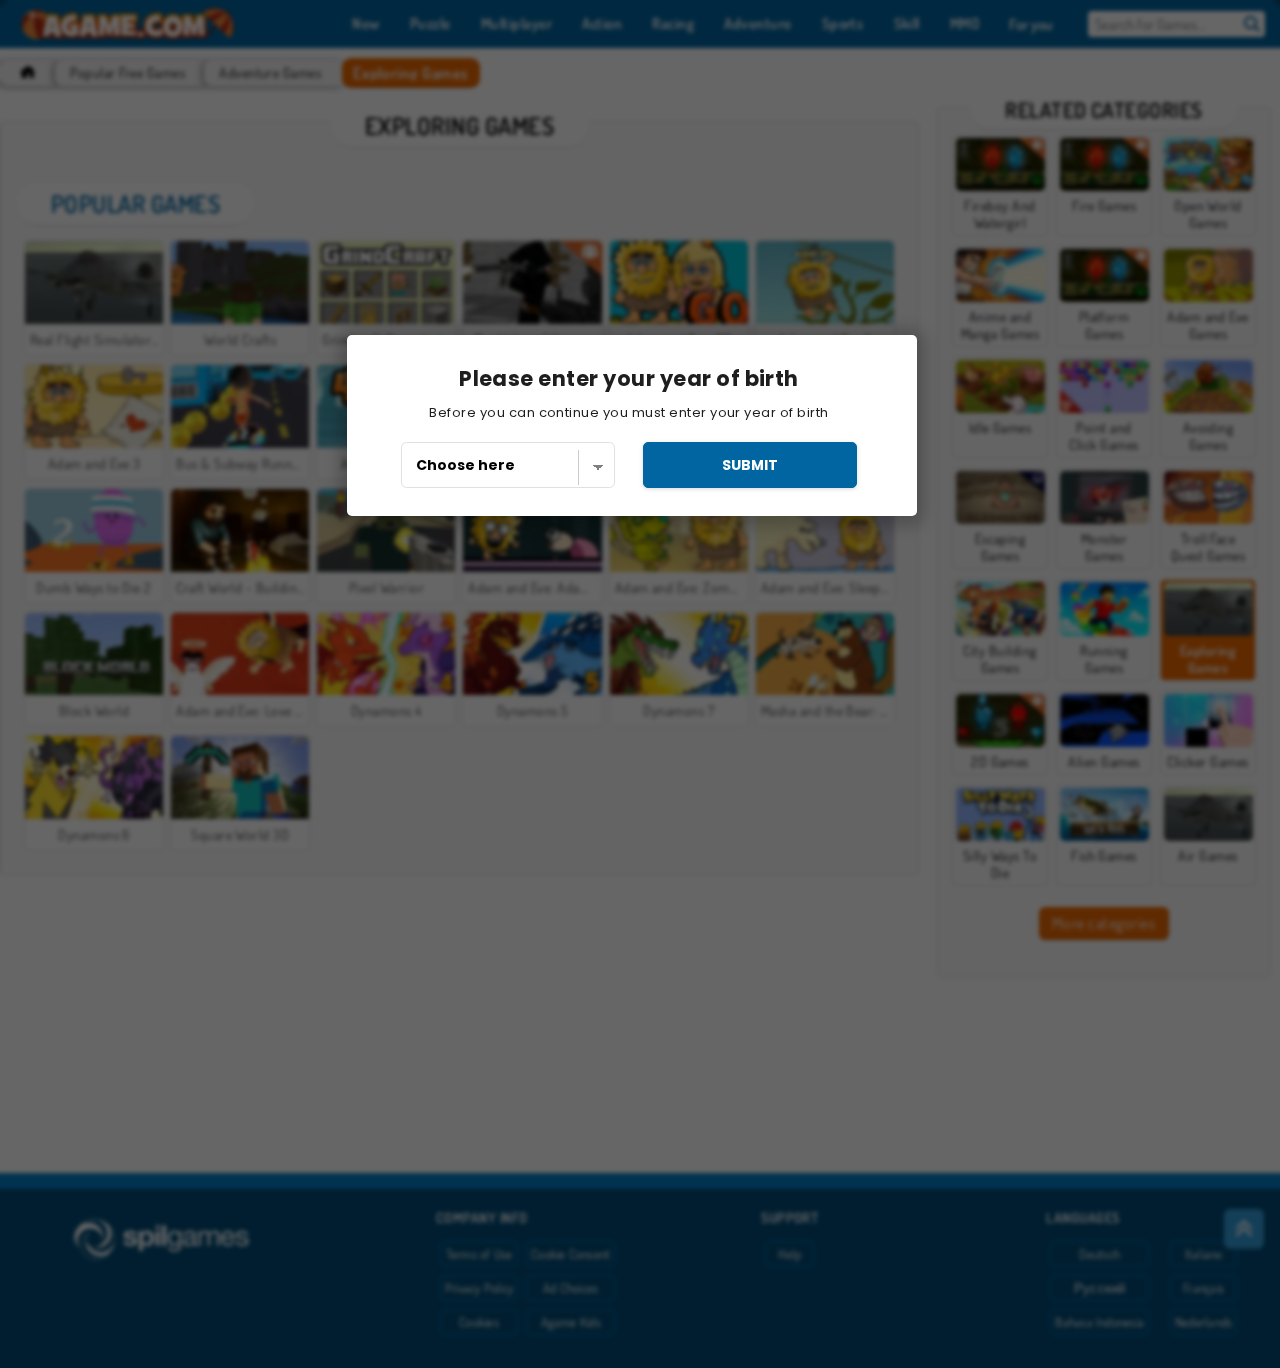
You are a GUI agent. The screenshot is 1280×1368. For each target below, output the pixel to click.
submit (750, 465)
